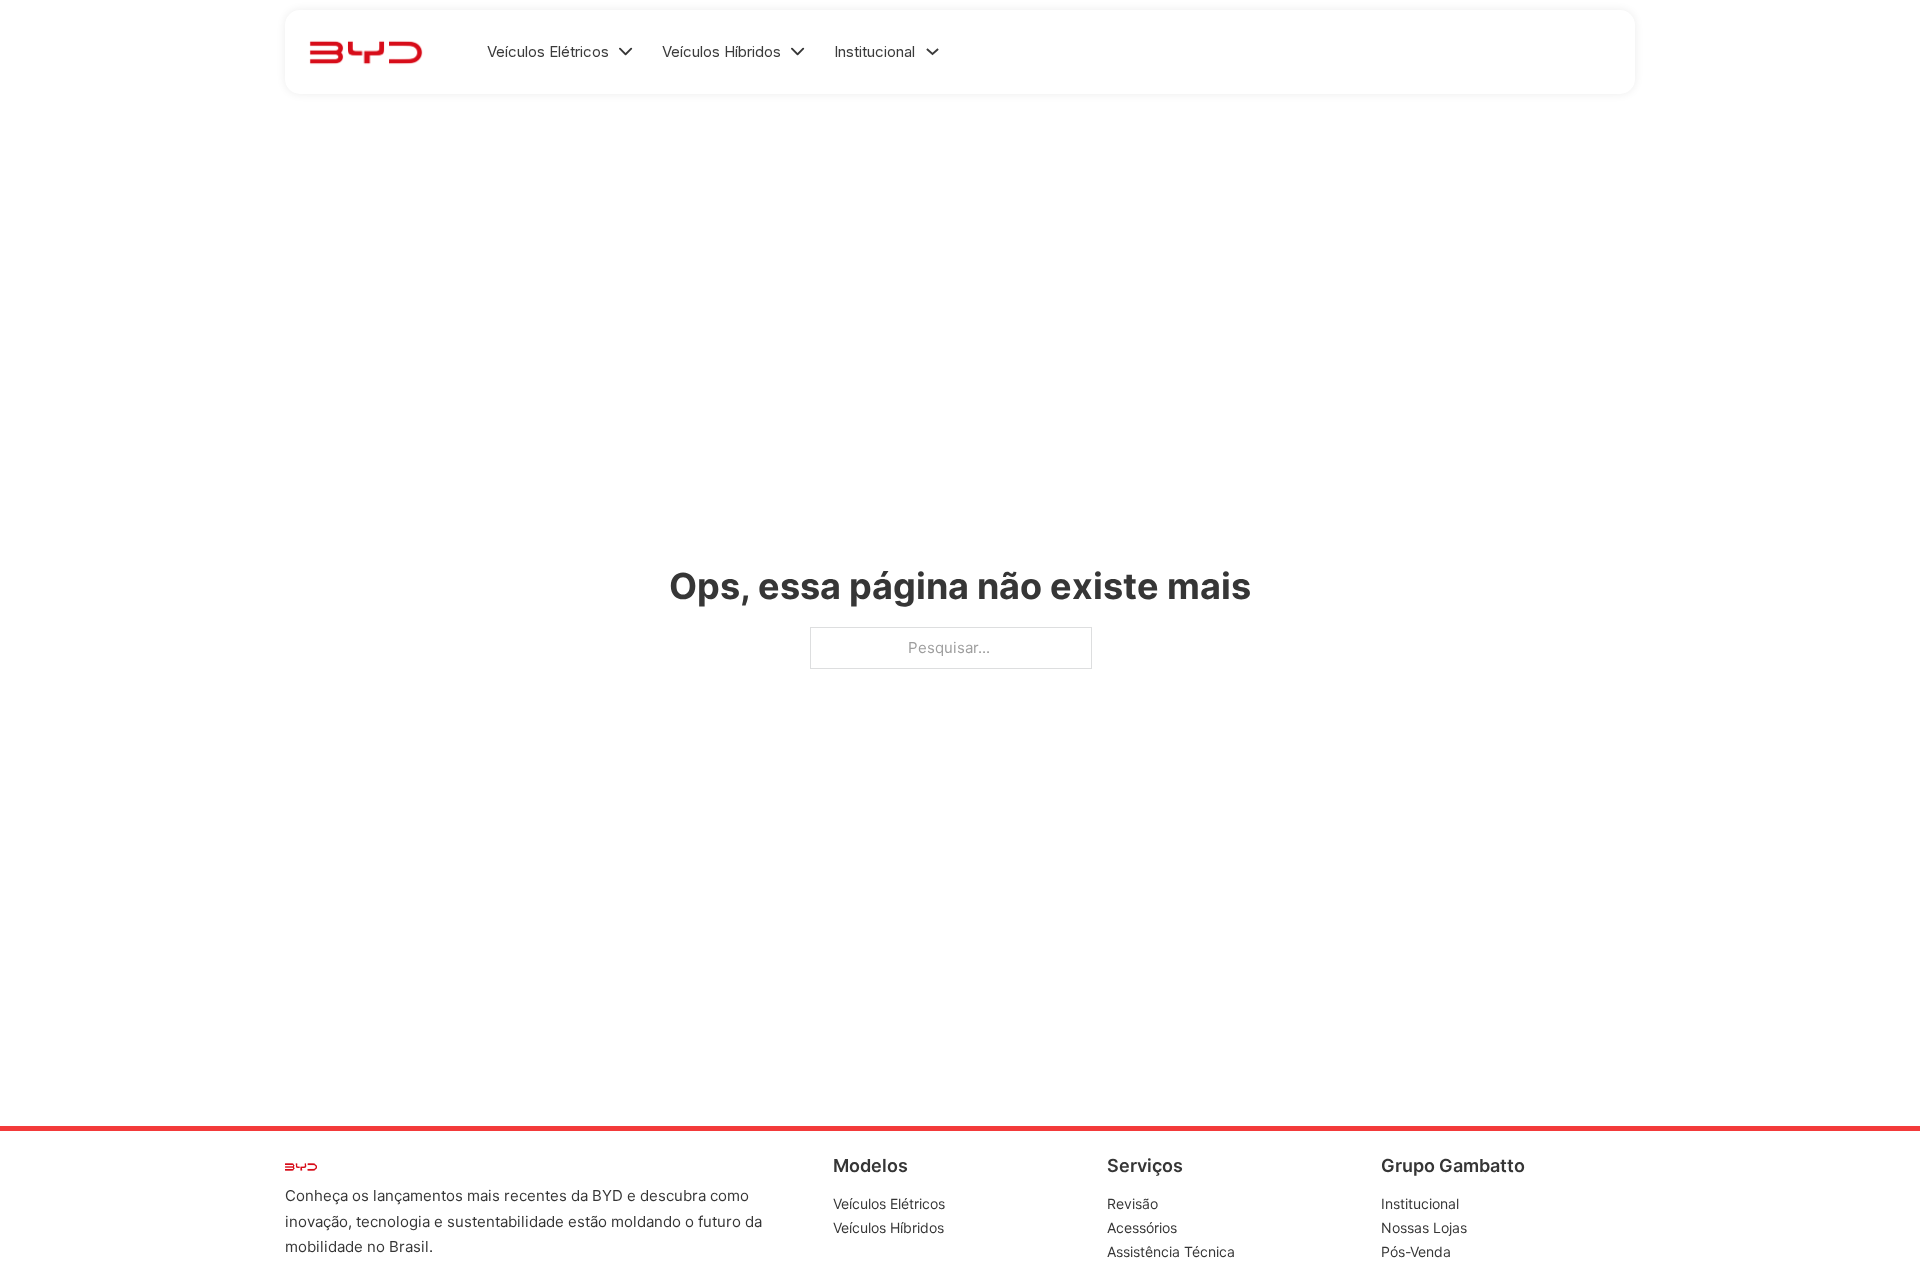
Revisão (1132, 1203)
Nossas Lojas (1424, 1227)
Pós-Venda (1416, 1251)
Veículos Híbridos (888, 1227)
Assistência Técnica (1171, 1251)
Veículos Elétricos (889, 1203)
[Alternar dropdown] (932, 51)
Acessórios (1142, 1227)
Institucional (1420, 1203)
